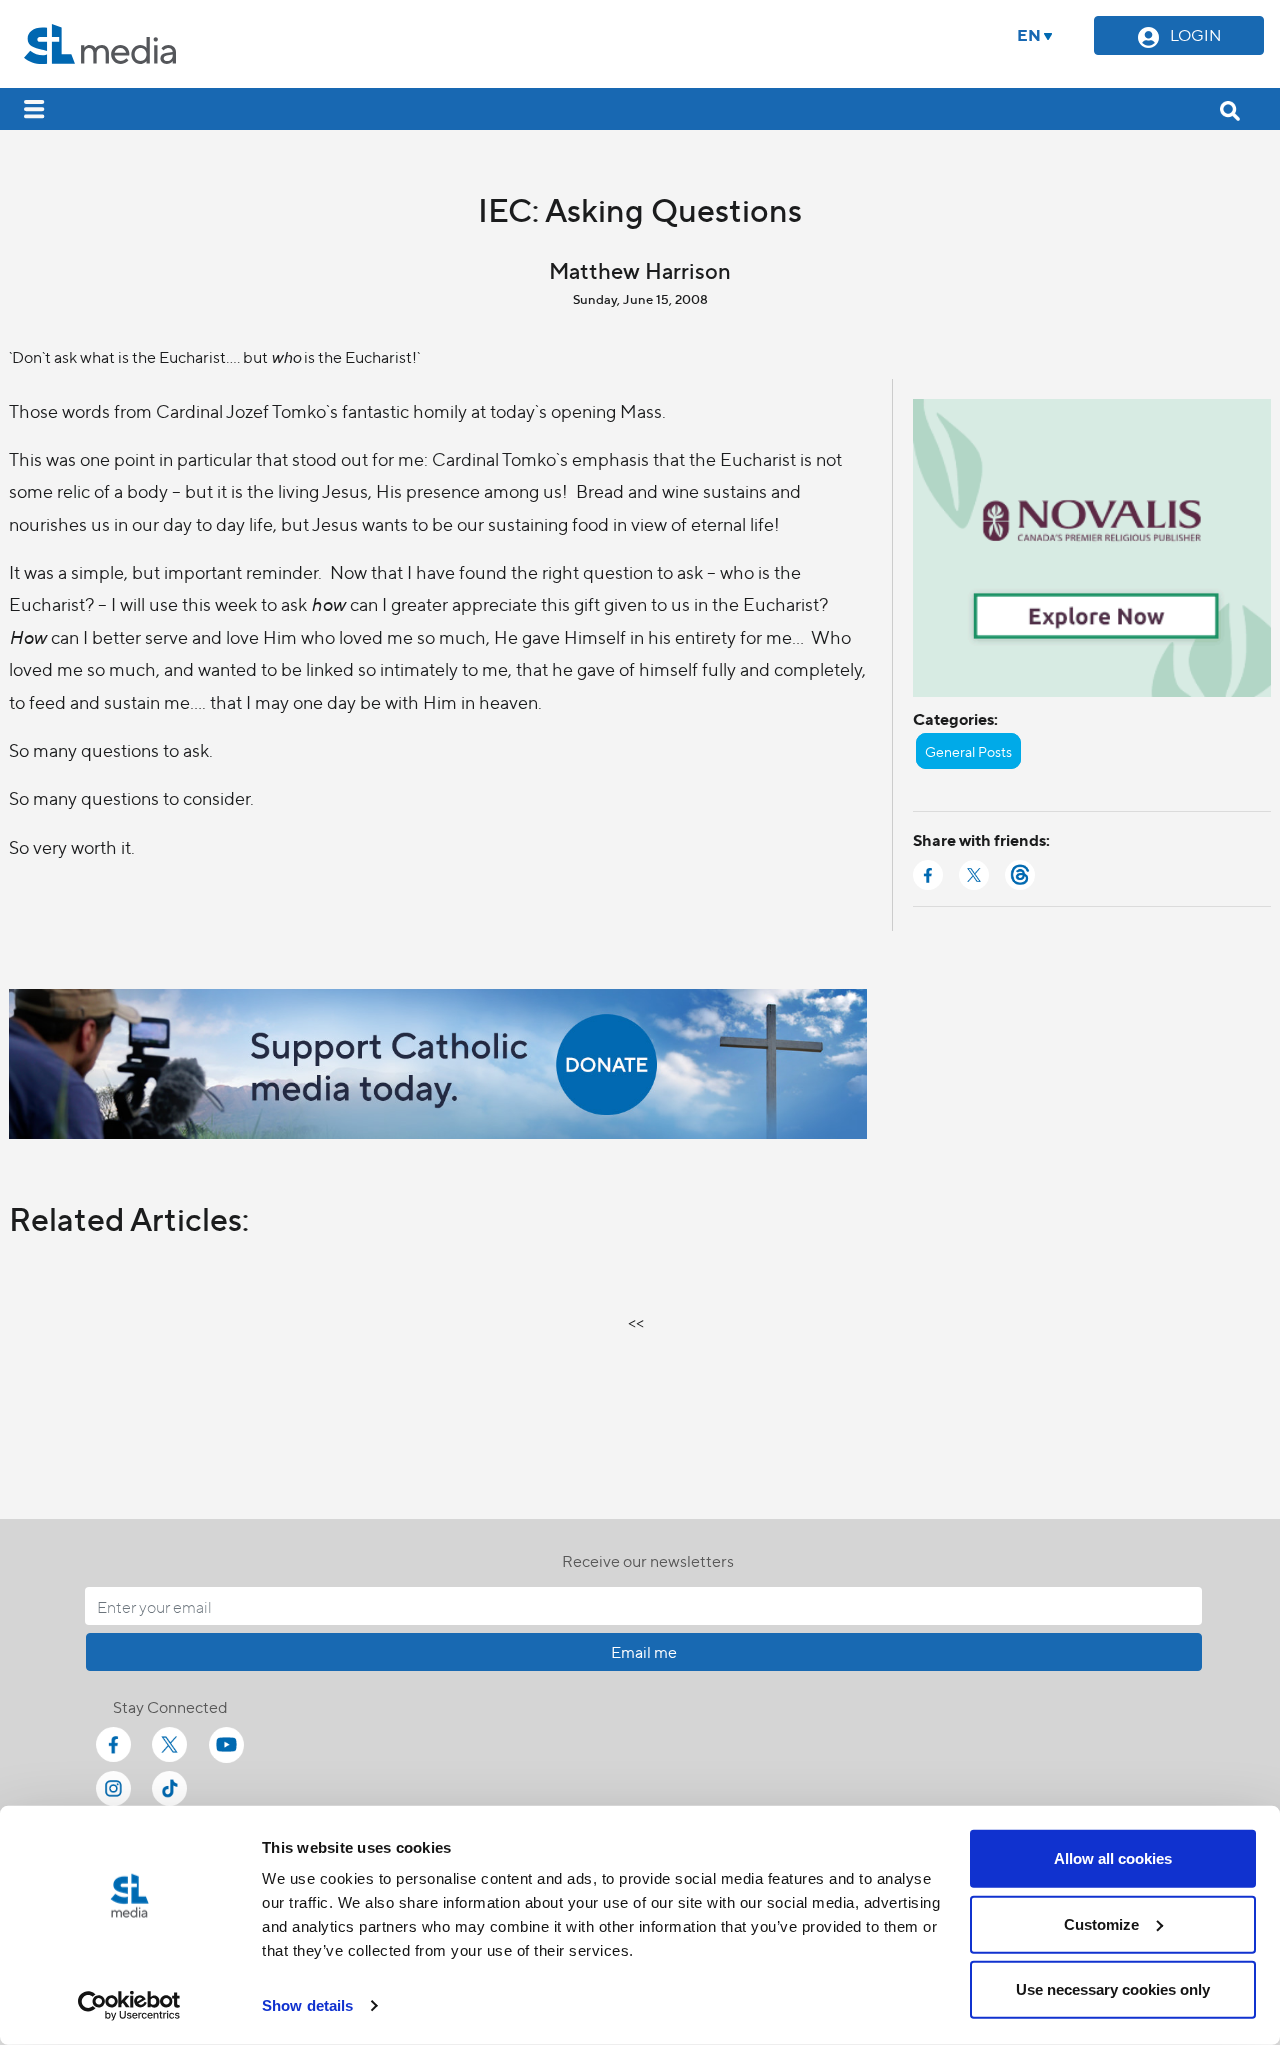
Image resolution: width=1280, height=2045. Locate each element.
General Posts (968, 751)
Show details (307, 2005)
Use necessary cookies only (1113, 1989)
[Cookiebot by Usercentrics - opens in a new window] (129, 2006)
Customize (1101, 1923)
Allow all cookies (1113, 1858)
